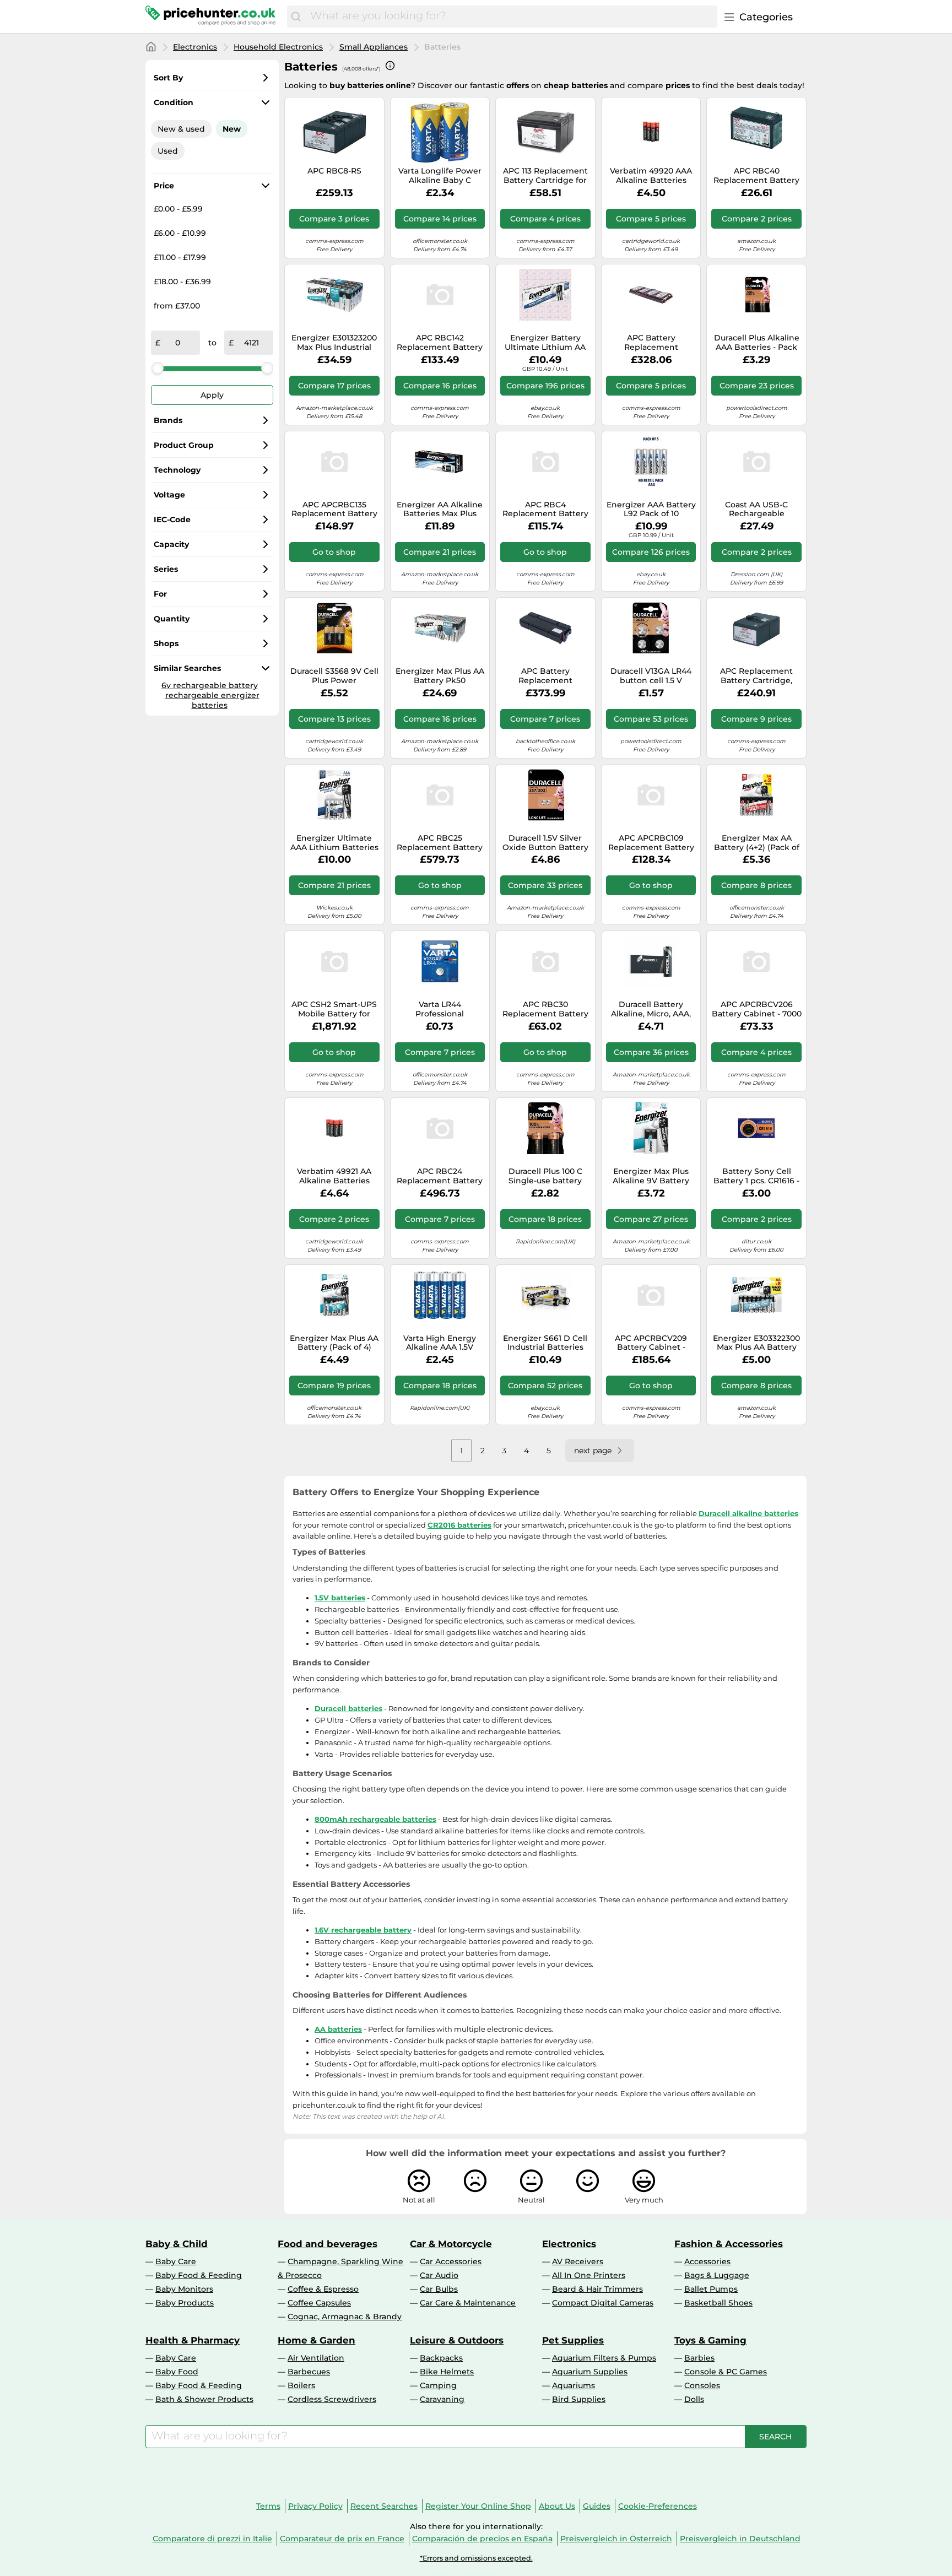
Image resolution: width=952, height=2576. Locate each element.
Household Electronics (278, 47)
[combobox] (511, 17)
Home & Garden (317, 2340)
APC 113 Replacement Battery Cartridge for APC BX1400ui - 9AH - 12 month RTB (545, 176)
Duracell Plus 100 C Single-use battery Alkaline (545, 1176)
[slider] (158, 368)
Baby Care (176, 2261)
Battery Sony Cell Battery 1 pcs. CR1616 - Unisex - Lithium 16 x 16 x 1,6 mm (756, 1176)
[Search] (296, 17)
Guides (597, 2506)
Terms (268, 2506)
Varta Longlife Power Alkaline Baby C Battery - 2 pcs (440, 176)
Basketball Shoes (718, 2303)
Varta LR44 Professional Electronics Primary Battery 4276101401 (440, 1009)
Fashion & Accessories (729, 2244)
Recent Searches (384, 2506)
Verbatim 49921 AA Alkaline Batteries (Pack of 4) (334, 1176)
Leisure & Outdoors (457, 2340)
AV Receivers (578, 2261)
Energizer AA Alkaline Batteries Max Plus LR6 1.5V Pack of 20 (440, 510)
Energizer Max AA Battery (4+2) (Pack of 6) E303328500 (757, 843)
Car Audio (439, 2275)
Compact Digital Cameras (603, 2303)
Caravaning (442, 2399)
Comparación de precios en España (482, 2539)
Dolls (694, 2399)
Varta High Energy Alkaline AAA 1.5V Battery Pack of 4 (440, 1343)
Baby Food (177, 2372)
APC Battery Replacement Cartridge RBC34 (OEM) (651, 343)
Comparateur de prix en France (342, 2539)
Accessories (707, 2261)
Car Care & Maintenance (468, 2303)
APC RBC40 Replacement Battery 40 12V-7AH (756, 176)
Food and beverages (328, 2244)
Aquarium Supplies (590, 2372)
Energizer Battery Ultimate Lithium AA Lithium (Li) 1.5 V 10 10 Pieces (545, 343)
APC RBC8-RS (334, 171)
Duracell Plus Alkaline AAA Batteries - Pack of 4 (757, 343)
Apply (212, 395)
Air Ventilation (316, 2358)
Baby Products (185, 2303)
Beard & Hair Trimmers (597, 2289)
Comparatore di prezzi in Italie (212, 2539)
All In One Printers (589, 2275)
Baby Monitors (184, 2289)
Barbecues (309, 2372)
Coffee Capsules (319, 2303)
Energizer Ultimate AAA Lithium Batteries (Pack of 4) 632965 (334, 843)
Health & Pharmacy (193, 2340)
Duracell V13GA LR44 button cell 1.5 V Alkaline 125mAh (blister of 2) (651, 676)
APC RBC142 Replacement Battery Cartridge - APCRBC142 (440, 343)
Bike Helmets (447, 2372)
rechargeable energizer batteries (212, 700)
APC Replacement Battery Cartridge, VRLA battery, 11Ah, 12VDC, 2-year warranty (757, 676)
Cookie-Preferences (658, 2506)
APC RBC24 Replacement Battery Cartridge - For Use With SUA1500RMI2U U (440, 1176)
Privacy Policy (315, 2506)
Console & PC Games (726, 2372)
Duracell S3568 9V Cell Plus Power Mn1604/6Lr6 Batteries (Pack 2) (334, 676)
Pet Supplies (573, 2340)
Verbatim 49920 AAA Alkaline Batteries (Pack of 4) (651, 176)
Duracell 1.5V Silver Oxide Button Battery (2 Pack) (545, 843)
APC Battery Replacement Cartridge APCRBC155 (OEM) (545, 676)
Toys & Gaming (710, 2340)
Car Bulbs (439, 2289)
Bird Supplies (579, 2399)
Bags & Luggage (717, 2275)
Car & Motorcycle (451, 2244)
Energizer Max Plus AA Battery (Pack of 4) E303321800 (334, 1343)
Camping (438, 2385)
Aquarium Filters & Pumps (604, 2358)
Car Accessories (451, 2261)
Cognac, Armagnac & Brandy (345, 2317)
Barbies (699, 2358)
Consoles (702, 2385)
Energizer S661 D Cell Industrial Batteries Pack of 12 (545, 1343)
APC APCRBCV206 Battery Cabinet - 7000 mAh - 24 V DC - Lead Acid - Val (757, 1009)
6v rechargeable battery (210, 685)
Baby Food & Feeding (199, 2275)
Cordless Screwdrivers (332, 2399)
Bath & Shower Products (204, 2399)
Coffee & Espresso (323, 2289)
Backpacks (441, 2358)
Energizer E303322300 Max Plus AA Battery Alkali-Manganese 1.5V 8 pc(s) (756, 1343)
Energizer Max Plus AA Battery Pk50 (440, 676)
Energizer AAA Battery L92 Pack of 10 (651, 510)
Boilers (301, 2385)
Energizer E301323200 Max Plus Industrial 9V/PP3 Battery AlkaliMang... (334, 343)
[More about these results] (390, 66)
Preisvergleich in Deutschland (740, 2539)
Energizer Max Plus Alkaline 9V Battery (651, 1176)
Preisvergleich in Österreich (616, 2539)
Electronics (195, 47)
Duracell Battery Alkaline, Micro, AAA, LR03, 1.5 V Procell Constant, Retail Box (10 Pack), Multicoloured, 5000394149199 (651, 1009)
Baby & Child (177, 2244)
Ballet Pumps (711, 2289)
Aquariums (574, 2385)
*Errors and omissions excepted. (476, 2558)
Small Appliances (374, 47)
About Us (557, 2506)
